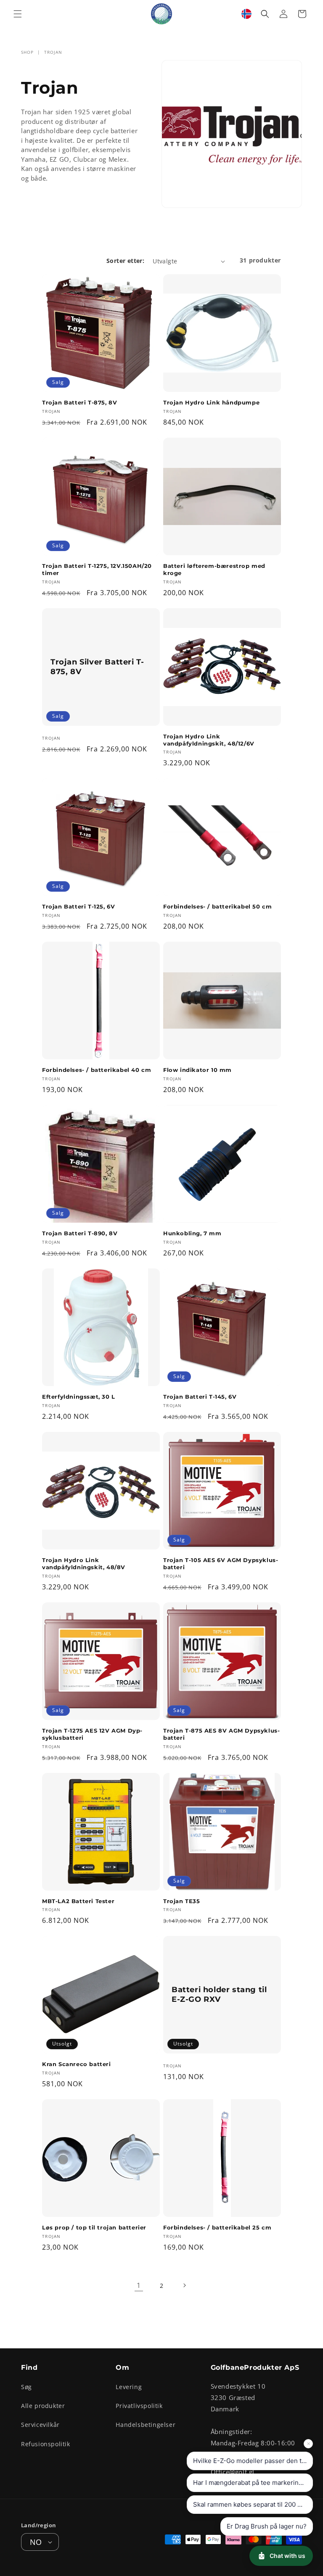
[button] (18, 14)
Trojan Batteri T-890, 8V (80, 1233)
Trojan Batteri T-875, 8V (79, 402)
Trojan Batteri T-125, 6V (78, 906)
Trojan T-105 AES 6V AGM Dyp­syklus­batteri (221, 1564)
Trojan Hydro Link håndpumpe (211, 402)
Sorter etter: (125, 261)
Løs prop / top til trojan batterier (94, 2227)
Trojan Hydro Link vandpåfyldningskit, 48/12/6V (209, 740)
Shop (27, 52)
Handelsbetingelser (146, 2425)
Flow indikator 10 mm (197, 1070)
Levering (129, 2387)
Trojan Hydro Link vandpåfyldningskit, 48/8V (84, 1564)
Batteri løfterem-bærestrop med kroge (214, 569)
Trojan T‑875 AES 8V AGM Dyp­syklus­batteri (221, 1734)
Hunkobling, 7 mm (192, 1233)
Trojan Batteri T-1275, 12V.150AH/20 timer (97, 569)
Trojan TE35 (182, 1901)
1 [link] (139, 2285)
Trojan (53, 52)
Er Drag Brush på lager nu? (267, 2526)
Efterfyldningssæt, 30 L (79, 1397)
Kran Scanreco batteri (77, 2064)
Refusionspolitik (46, 2444)
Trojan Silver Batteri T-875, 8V (97, 666)
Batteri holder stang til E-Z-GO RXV (219, 1994)
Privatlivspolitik (139, 2406)
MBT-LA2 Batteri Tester (78, 1901)
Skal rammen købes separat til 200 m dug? (253, 2504)
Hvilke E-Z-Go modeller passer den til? (251, 2461)
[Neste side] (184, 2285)
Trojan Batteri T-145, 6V (200, 1397)
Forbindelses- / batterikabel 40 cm (97, 1070)
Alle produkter (43, 2406)
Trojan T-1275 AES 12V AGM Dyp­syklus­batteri (92, 1734)
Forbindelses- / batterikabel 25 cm (217, 2227)
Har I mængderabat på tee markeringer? (253, 2483)
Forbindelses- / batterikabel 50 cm (217, 906)
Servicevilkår (40, 2425)
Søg (26, 2387)
